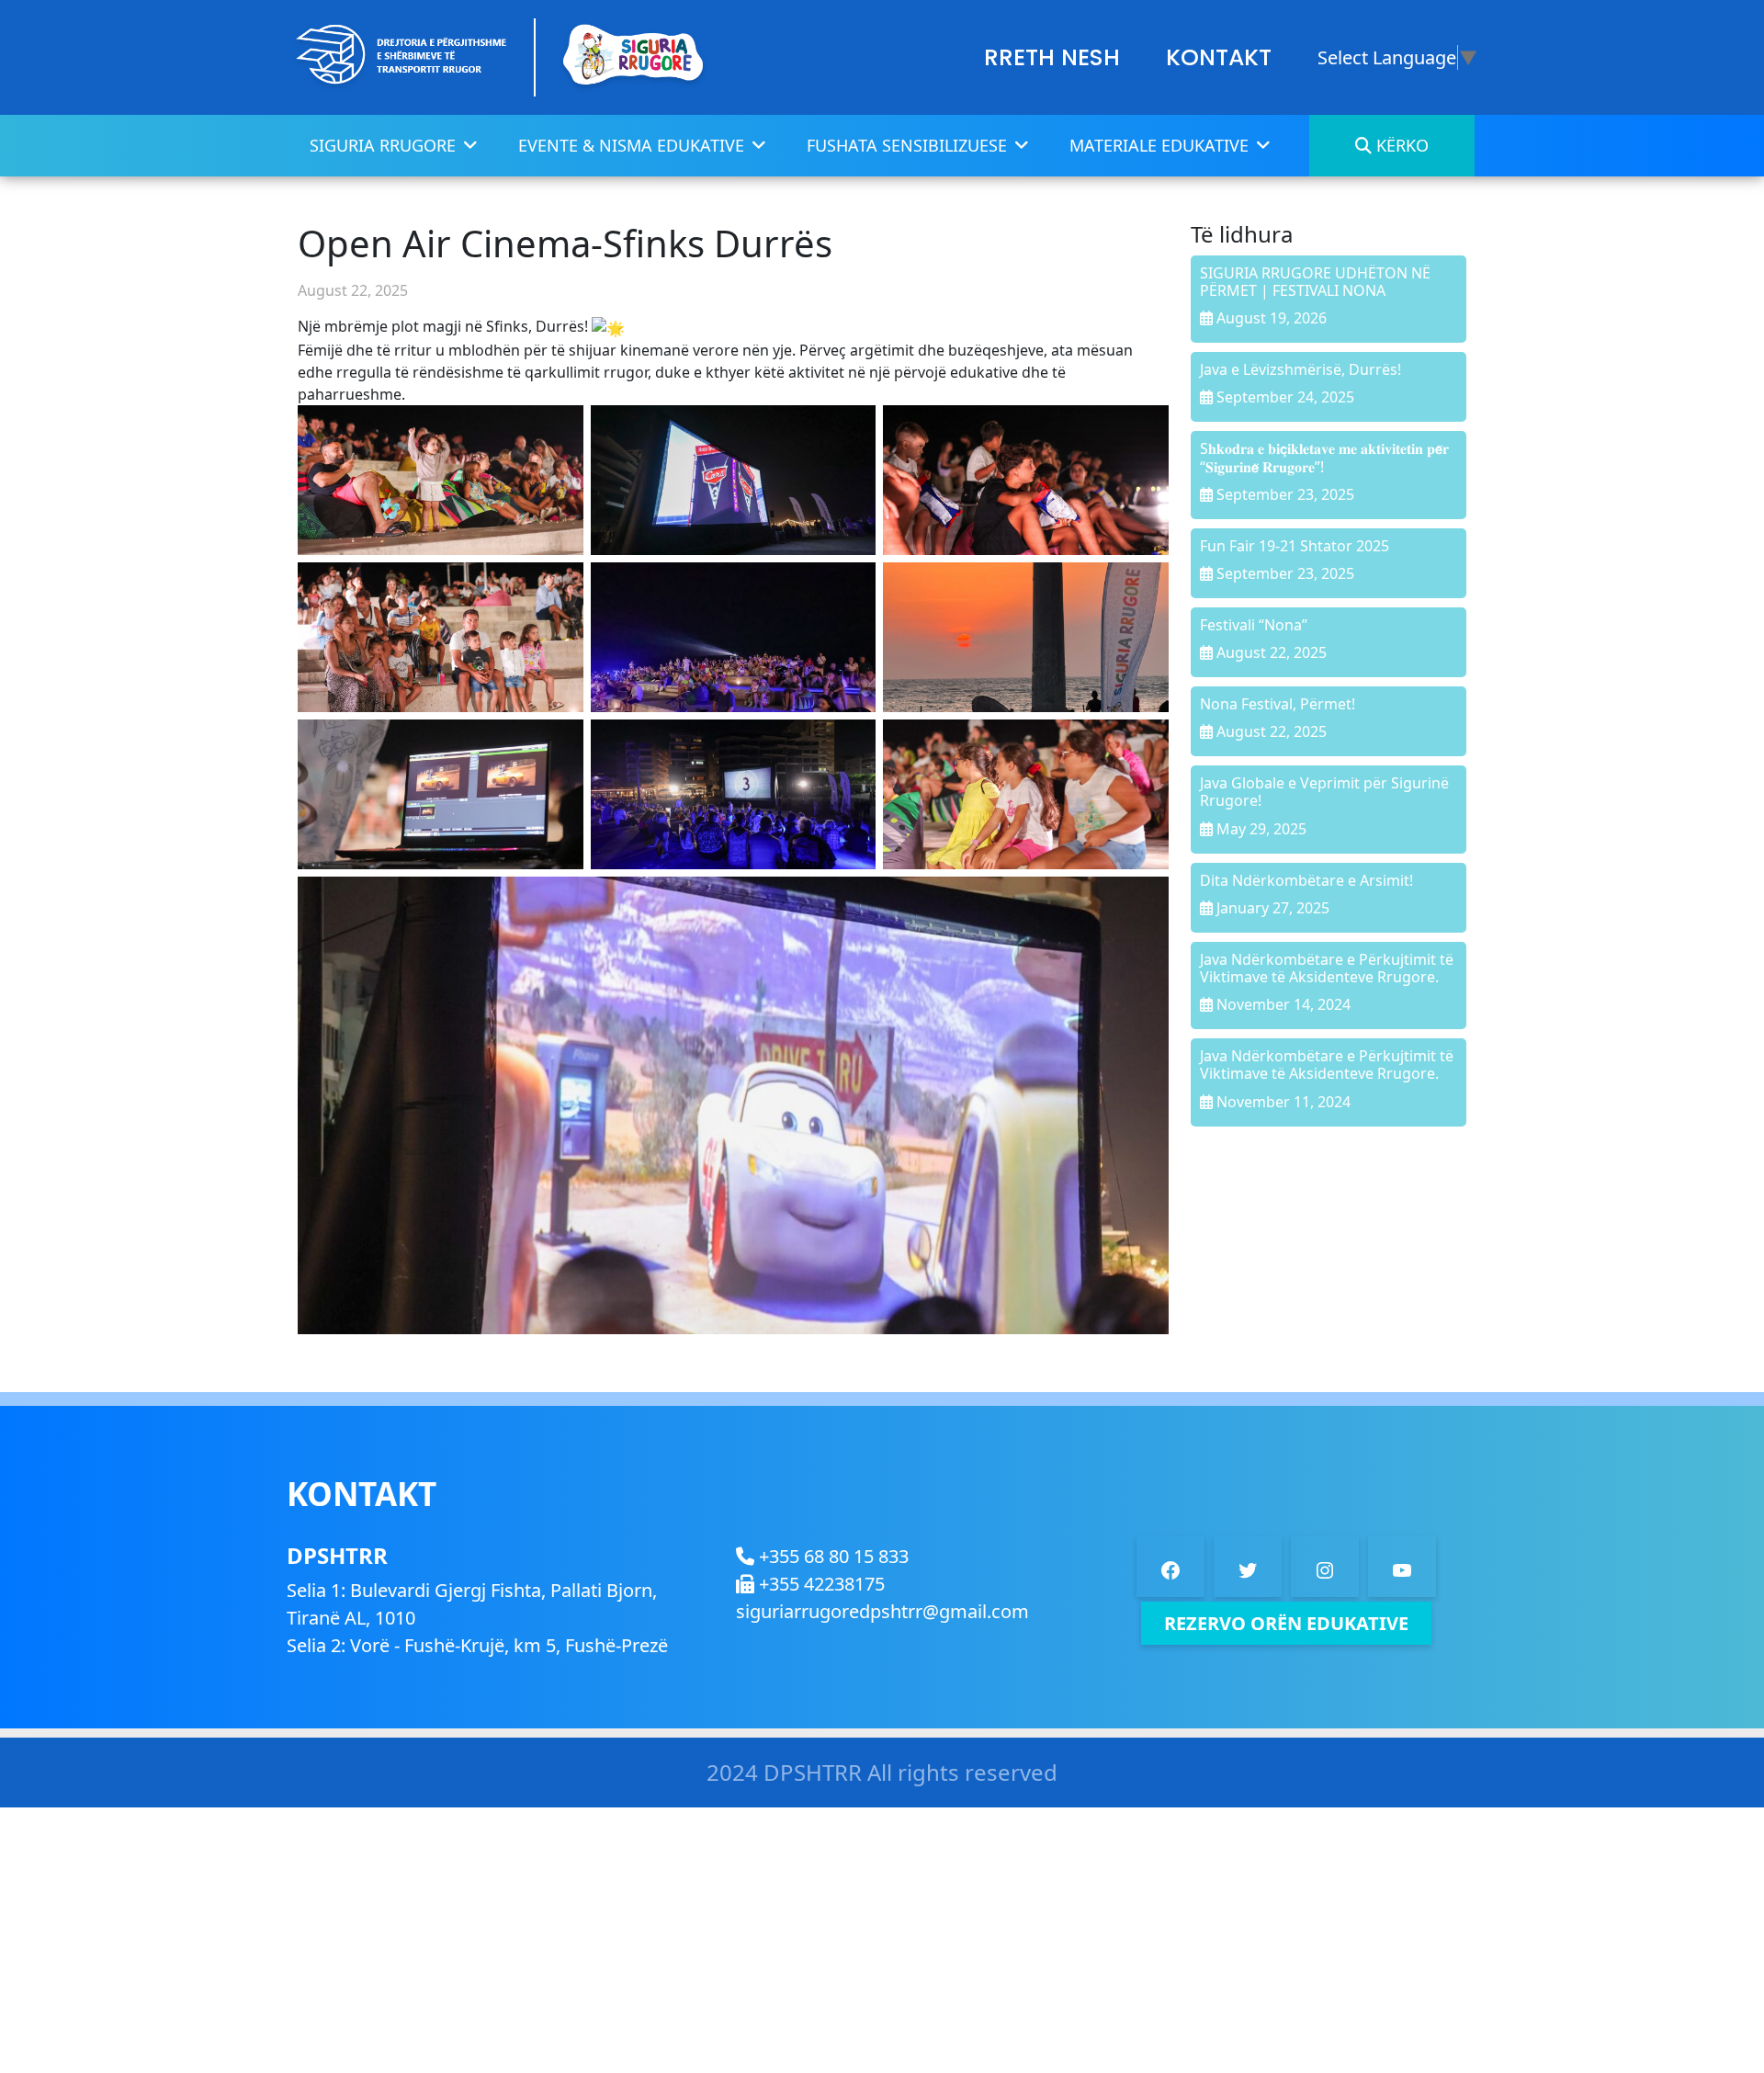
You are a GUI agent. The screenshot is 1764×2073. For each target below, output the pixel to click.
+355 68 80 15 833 (831, 1556)
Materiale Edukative (1159, 145)
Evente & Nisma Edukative (631, 145)
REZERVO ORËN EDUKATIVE (1286, 1623)
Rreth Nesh (1052, 57)
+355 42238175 (820, 1584)
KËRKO (1400, 145)
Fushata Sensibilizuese (907, 145)
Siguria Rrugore (383, 145)
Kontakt (1219, 57)
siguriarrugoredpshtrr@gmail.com (882, 1611)
